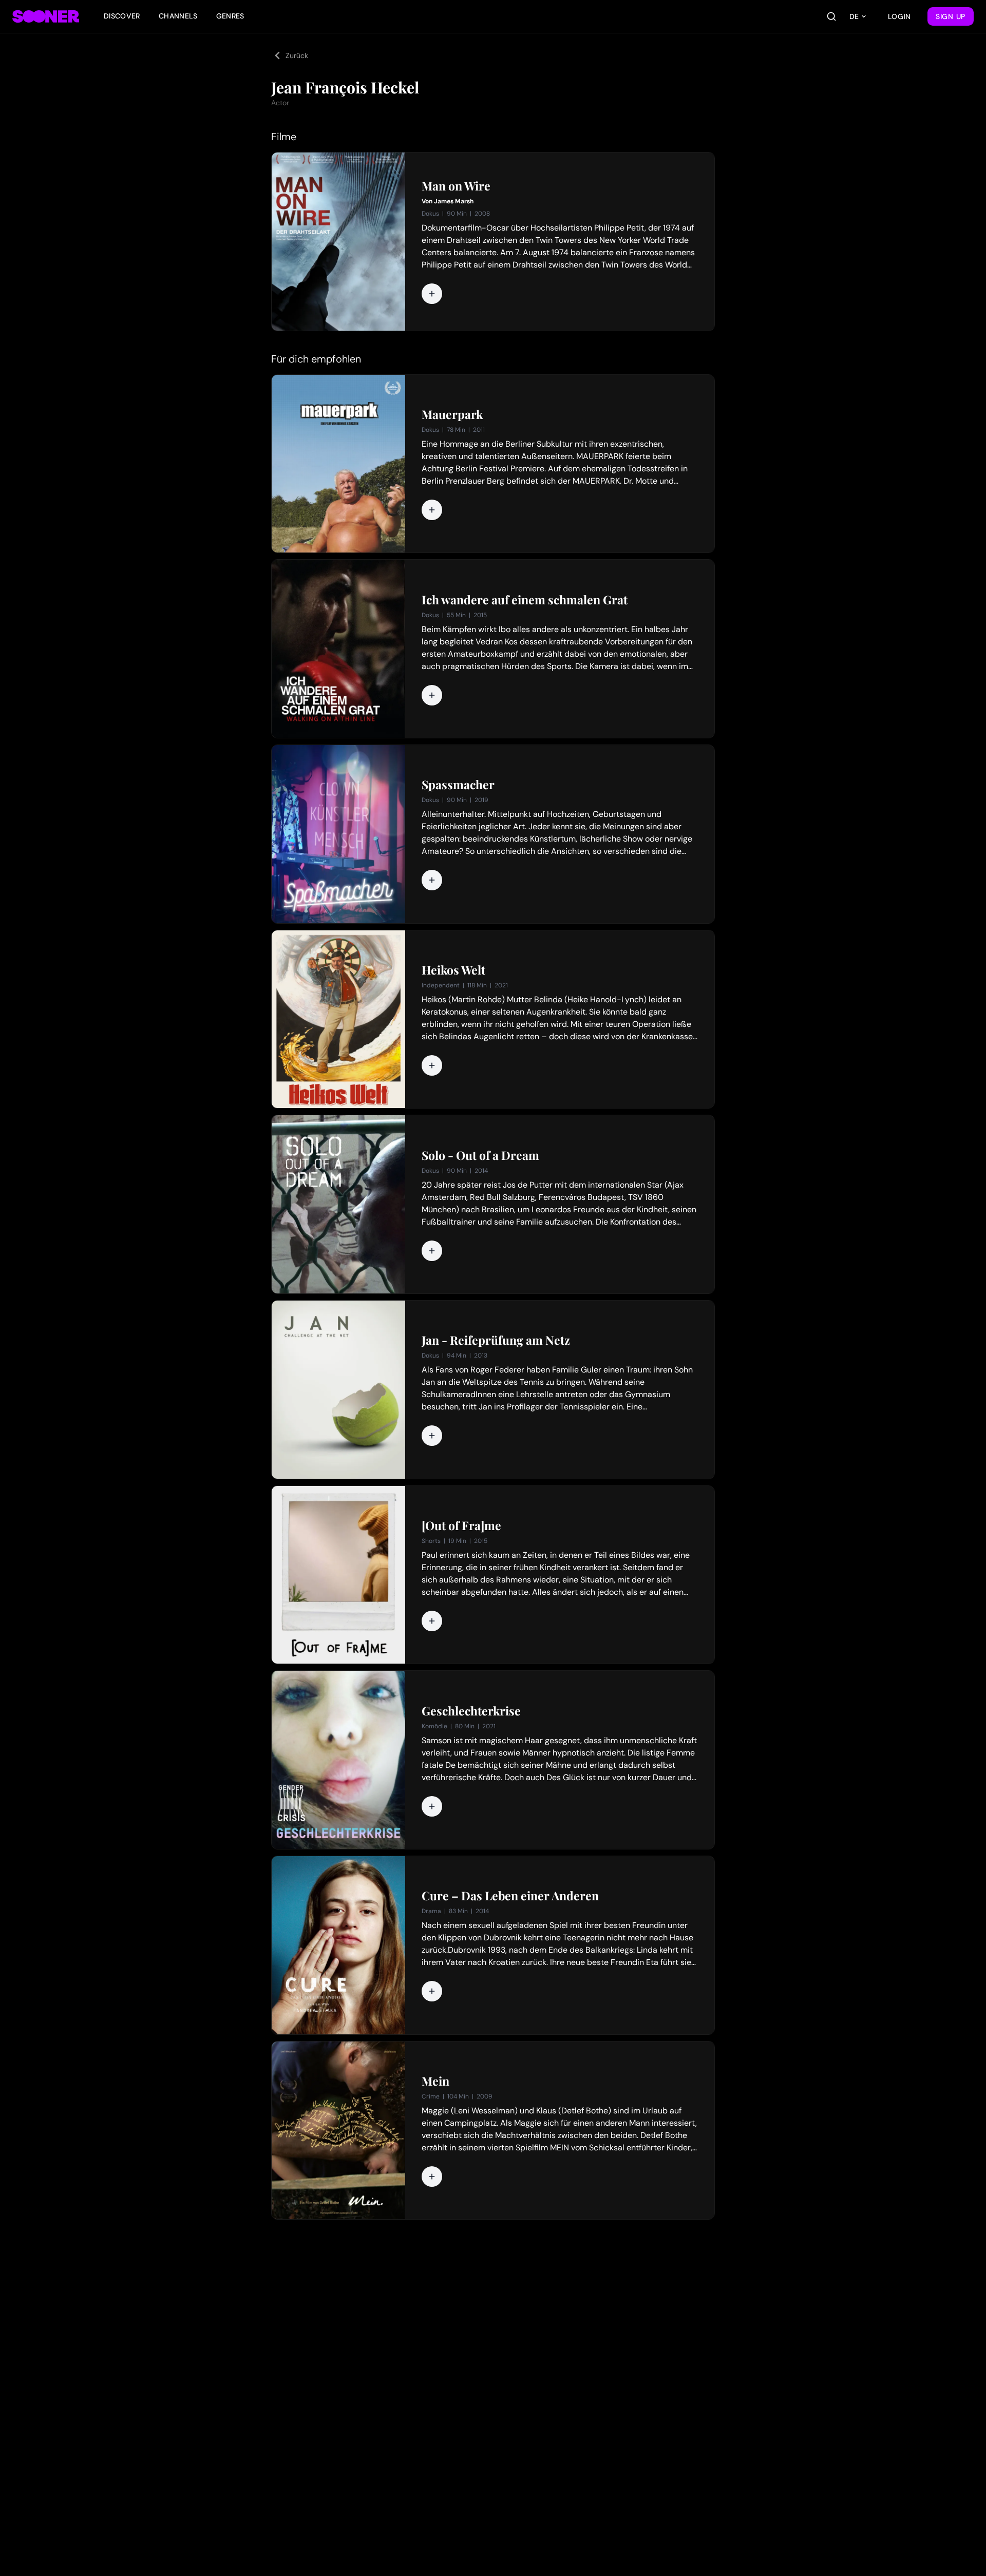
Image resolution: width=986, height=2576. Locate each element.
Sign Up (951, 16)
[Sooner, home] (46, 16)
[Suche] (831, 16)
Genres (230, 16)
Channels (178, 16)
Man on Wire (456, 186)
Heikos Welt (453, 970)
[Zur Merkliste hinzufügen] (432, 294)
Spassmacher (458, 785)
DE (854, 16)
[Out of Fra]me (461, 1525)
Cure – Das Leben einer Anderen (510, 1896)
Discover (122, 16)
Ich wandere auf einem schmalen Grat (525, 600)
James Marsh (454, 201)
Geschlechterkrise (471, 1711)
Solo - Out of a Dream (480, 1155)
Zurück (297, 55)
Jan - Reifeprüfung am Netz (496, 1340)
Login (900, 16)
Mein (435, 2081)
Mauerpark (452, 414)
